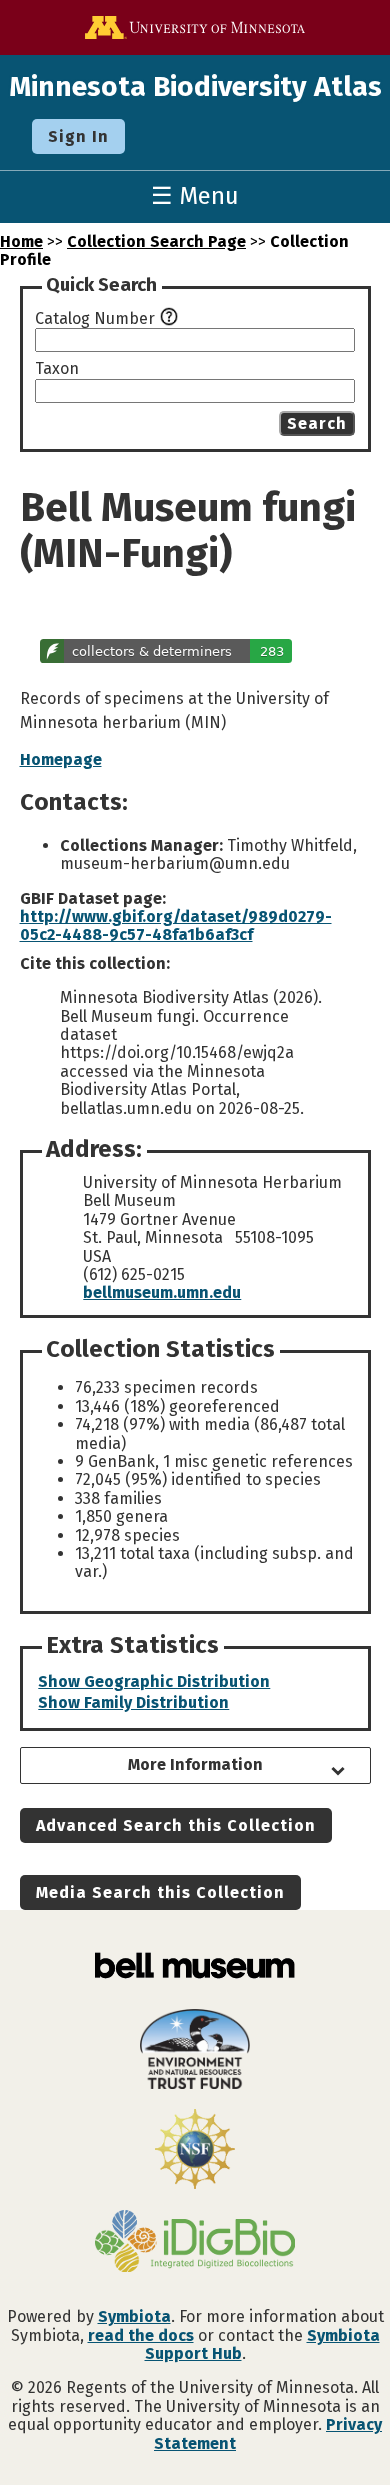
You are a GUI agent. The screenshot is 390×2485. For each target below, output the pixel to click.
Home (21, 241)
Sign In (78, 136)
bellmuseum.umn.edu (162, 1292)
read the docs (141, 2335)
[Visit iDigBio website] (195, 2243)
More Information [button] (195, 1764)
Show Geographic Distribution (154, 1681)
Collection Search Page (156, 241)
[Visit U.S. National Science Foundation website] (195, 2151)
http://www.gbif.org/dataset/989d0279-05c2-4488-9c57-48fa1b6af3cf (176, 925)
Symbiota (134, 2316)
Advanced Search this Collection (176, 1825)
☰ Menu (195, 196)
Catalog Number (95, 319)
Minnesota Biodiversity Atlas (195, 86)
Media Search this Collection (160, 1892)
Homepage (61, 759)
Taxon (57, 369)
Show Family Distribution (133, 1702)
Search (317, 423)
